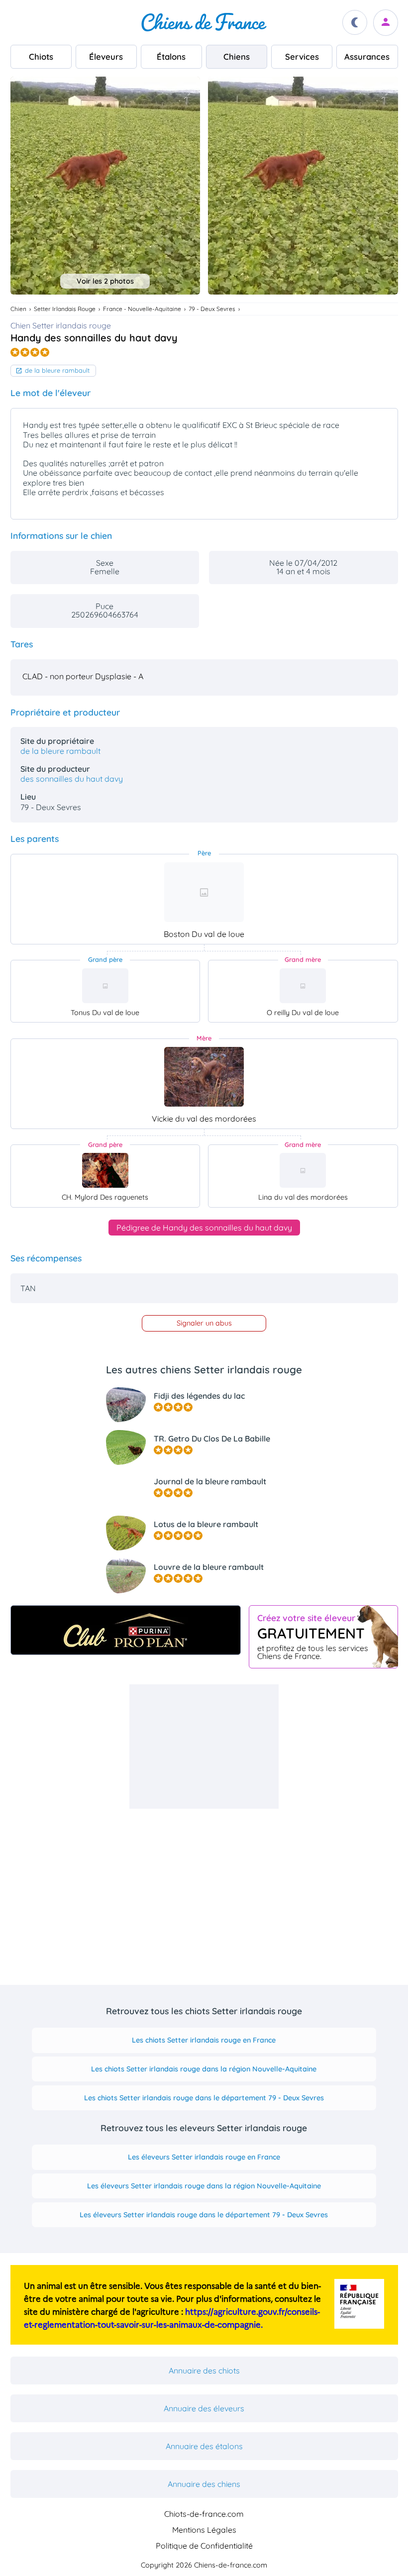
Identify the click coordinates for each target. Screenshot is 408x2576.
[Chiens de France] (204, 22)
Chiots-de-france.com (204, 2514)
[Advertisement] (204, 1747)
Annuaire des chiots (204, 2370)
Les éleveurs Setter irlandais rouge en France (204, 2157)
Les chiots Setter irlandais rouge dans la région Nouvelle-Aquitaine (204, 2069)
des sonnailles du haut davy (72, 779)
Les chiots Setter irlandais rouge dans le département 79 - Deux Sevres (204, 2098)
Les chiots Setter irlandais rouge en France (204, 2040)
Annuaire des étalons (204, 2446)
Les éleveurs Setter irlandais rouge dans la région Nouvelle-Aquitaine (204, 2186)
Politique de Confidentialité (204, 2546)
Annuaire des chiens (204, 2484)
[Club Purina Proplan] (126, 1630)
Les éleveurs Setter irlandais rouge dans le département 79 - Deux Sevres (204, 2215)
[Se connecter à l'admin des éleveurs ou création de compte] (386, 23)
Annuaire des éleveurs (204, 2408)
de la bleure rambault (57, 370)
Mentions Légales (204, 2530)
